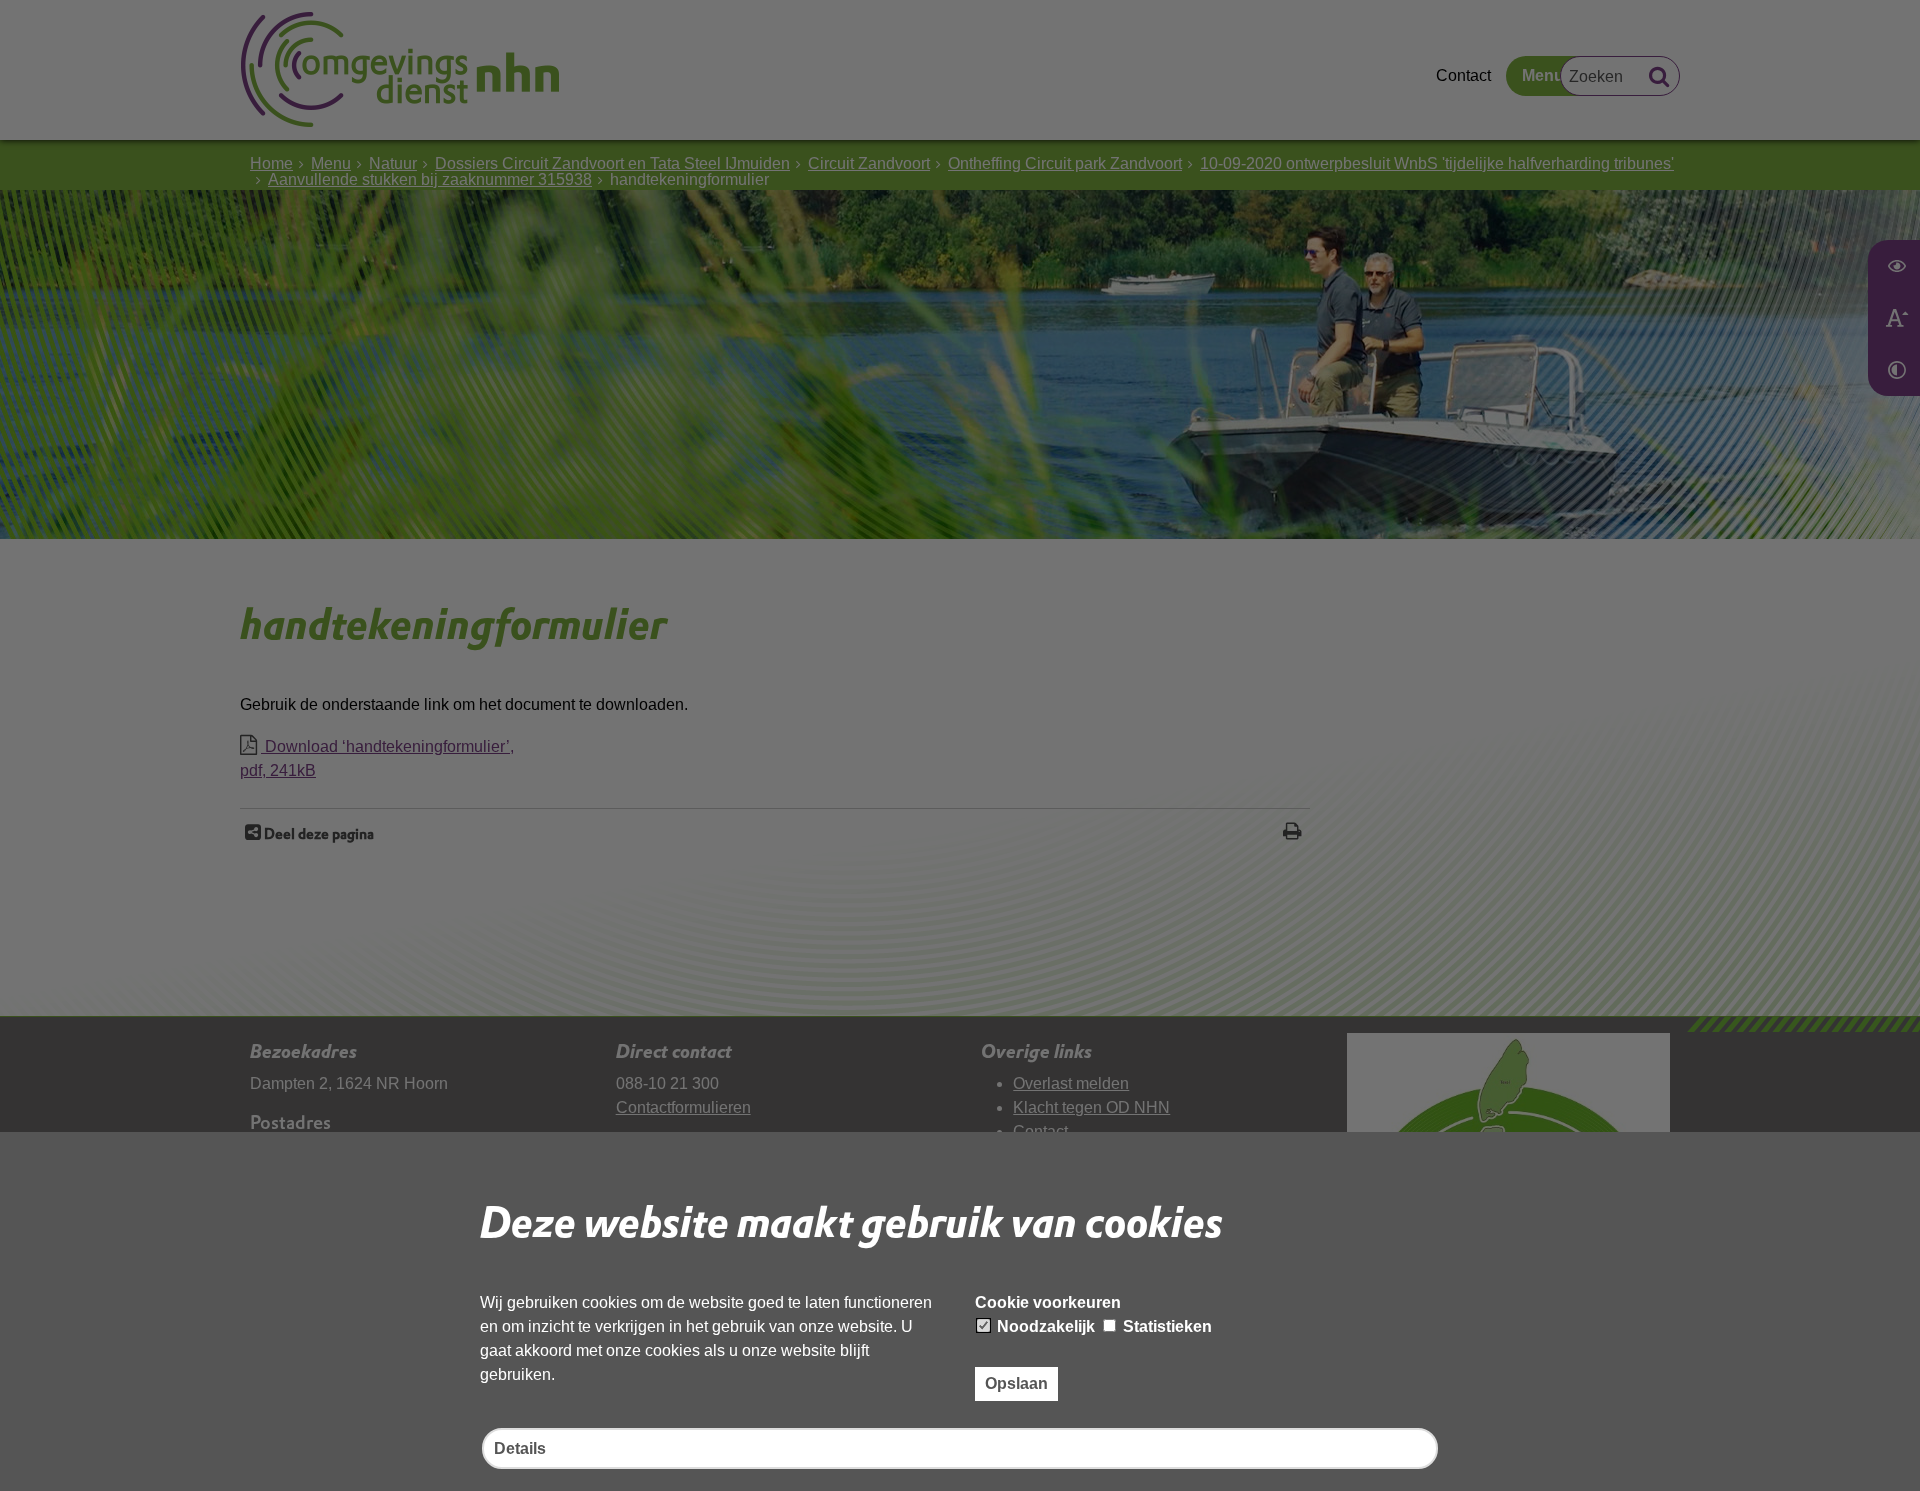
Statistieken (1165, 1326)
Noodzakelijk (1044, 1326)
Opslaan (1016, 1383)
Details (520, 1448)
